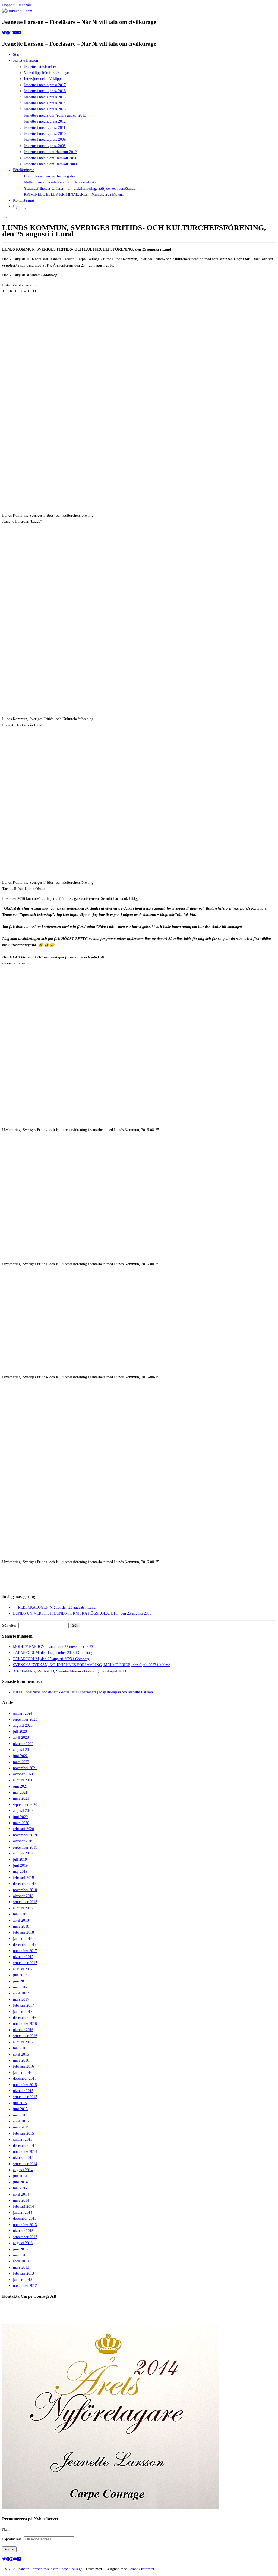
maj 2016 (20, 2048)
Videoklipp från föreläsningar (47, 73)
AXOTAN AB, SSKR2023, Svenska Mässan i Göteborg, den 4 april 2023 (69, 1671)
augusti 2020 (23, 1811)
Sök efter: (10, 1626)
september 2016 (25, 2036)
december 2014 (25, 2146)
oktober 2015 (23, 2091)
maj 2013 (20, 2255)
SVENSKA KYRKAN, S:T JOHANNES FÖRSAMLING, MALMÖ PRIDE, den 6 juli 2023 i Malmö (92, 1665)
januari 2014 (23, 2213)
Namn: (8, 2529)
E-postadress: (13, 2539)
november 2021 (25, 1768)
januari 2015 (23, 2139)
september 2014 (25, 2164)
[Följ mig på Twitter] (4, 33)
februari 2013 (23, 2273)
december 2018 (25, 1884)
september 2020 (25, 1805)
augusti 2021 (23, 1780)
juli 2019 (20, 1860)
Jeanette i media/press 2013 (45, 109)
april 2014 (21, 2194)
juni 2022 (20, 1756)
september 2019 (25, 1847)
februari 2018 (23, 1932)
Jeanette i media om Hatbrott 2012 (50, 152)
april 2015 (21, 2121)
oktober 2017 (23, 1957)
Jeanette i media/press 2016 (45, 91)
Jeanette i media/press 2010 (45, 134)
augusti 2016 (23, 2042)
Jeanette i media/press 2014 (45, 103)
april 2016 (21, 2054)
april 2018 (21, 1920)
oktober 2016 (23, 2030)
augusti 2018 (23, 1908)
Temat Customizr (141, 2569)
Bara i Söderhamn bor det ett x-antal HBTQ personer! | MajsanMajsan (67, 1692)
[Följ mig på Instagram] (11, 33)
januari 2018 (23, 1939)
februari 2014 (23, 2207)
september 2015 (25, 2097)
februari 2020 (23, 1829)
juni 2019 (20, 1865)
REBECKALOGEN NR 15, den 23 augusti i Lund (54, 1607)
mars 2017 (21, 1999)
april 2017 (21, 1993)
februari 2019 (23, 1878)
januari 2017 (23, 2012)
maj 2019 (20, 1871)
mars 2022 (21, 1762)
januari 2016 (23, 2073)
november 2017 (25, 1951)
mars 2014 (21, 2200)
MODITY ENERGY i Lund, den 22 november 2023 (53, 1647)
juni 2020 (20, 1817)
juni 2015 (20, 2109)
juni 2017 (20, 1981)
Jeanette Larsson (26, 60)
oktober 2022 (23, 1744)
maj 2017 (20, 1987)
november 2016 (25, 2024)
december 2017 (25, 1945)
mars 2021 (21, 1798)
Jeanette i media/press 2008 (45, 146)
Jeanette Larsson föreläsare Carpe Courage (50, 2569)
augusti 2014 (23, 2170)
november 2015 (25, 2085)
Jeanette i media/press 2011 (45, 128)
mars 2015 (21, 2127)
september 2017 (25, 1963)
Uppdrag (20, 207)
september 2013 (25, 2237)
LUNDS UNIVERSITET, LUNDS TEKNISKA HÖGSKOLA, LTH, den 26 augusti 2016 (85, 1613)
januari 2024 (23, 1713)
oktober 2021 (23, 1774)
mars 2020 (21, 1823)
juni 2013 (20, 2249)
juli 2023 (20, 1732)
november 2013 (25, 2225)
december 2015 (25, 2079)
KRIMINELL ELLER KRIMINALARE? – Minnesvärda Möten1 (74, 194)
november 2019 (25, 1835)
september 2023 (25, 1719)
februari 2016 (23, 2066)
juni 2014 (20, 2182)
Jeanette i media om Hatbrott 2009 (50, 164)
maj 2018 (20, 1914)
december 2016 (25, 2018)
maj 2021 (20, 1792)
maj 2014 (20, 2188)
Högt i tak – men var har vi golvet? (51, 176)
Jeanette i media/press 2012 (45, 121)
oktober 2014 (23, 2158)
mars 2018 (21, 1926)
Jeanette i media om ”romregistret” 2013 (55, 115)
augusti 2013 (23, 2243)
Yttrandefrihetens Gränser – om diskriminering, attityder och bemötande (80, 188)
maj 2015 (20, 2115)
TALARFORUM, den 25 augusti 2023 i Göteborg (51, 1659)
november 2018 (25, 1890)
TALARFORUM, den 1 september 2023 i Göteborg (53, 1653)
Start (17, 54)
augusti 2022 (23, 1750)
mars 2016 (21, 2060)
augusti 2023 (23, 1726)
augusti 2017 (23, 1969)
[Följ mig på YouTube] (15, 33)
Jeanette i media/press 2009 (45, 140)
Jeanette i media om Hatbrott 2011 (50, 158)
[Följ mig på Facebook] (8, 33)
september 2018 (25, 1902)
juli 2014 (20, 2176)
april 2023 (21, 1737)
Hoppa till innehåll (17, 5)
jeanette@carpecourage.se (145, 2317)
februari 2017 (23, 2005)
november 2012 (25, 2286)
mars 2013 (21, 2267)
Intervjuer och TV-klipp (42, 79)
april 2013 (21, 2261)
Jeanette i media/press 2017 (45, 85)
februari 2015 (23, 2133)
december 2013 (25, 2219)
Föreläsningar (23, 170)
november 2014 (25, 2152)
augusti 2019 (23, 1853)
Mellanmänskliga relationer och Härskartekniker (61, 182)
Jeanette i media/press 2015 (45, 97)
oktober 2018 (23, 1896)
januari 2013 (23, 2280)
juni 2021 (20, 1786)
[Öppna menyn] (4, 218)
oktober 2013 (23, 2231)
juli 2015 (20, 2103)
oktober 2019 (23, 1841)
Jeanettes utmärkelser (40, 67)
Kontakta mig (23, 200)
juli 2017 (20, 1975)
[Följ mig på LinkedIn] (19, 33)
